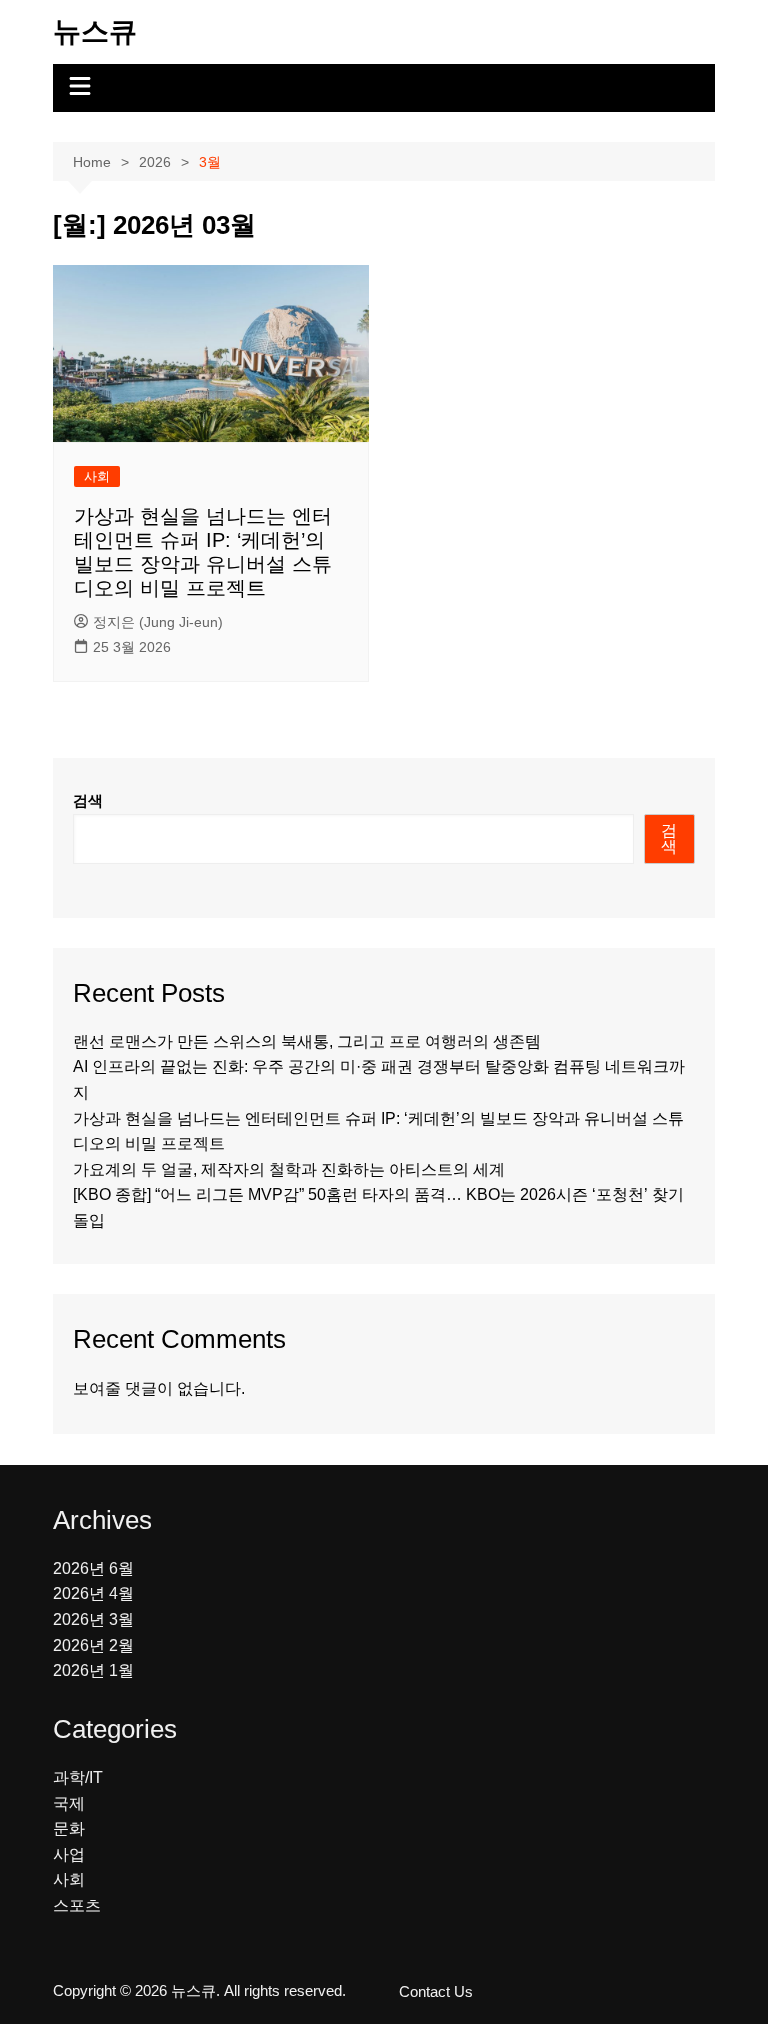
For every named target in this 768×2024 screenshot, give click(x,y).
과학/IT (78, 1777)
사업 (69, 1854)
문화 (69, 1828)
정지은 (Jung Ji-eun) (158, 622)
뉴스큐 (95, 31)
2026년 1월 (93, 1670)
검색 (88, 800)
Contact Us (436, 1992)
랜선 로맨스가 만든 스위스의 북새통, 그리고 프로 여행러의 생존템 (307, 1041)
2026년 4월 (93, 1593)
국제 (69, 1803)
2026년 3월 (93, 1619)
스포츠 (77, 1905)
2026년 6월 (93, 1568)
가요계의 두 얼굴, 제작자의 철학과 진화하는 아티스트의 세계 (289, 1169)
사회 (97, 476)
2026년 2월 (93, 1645)
